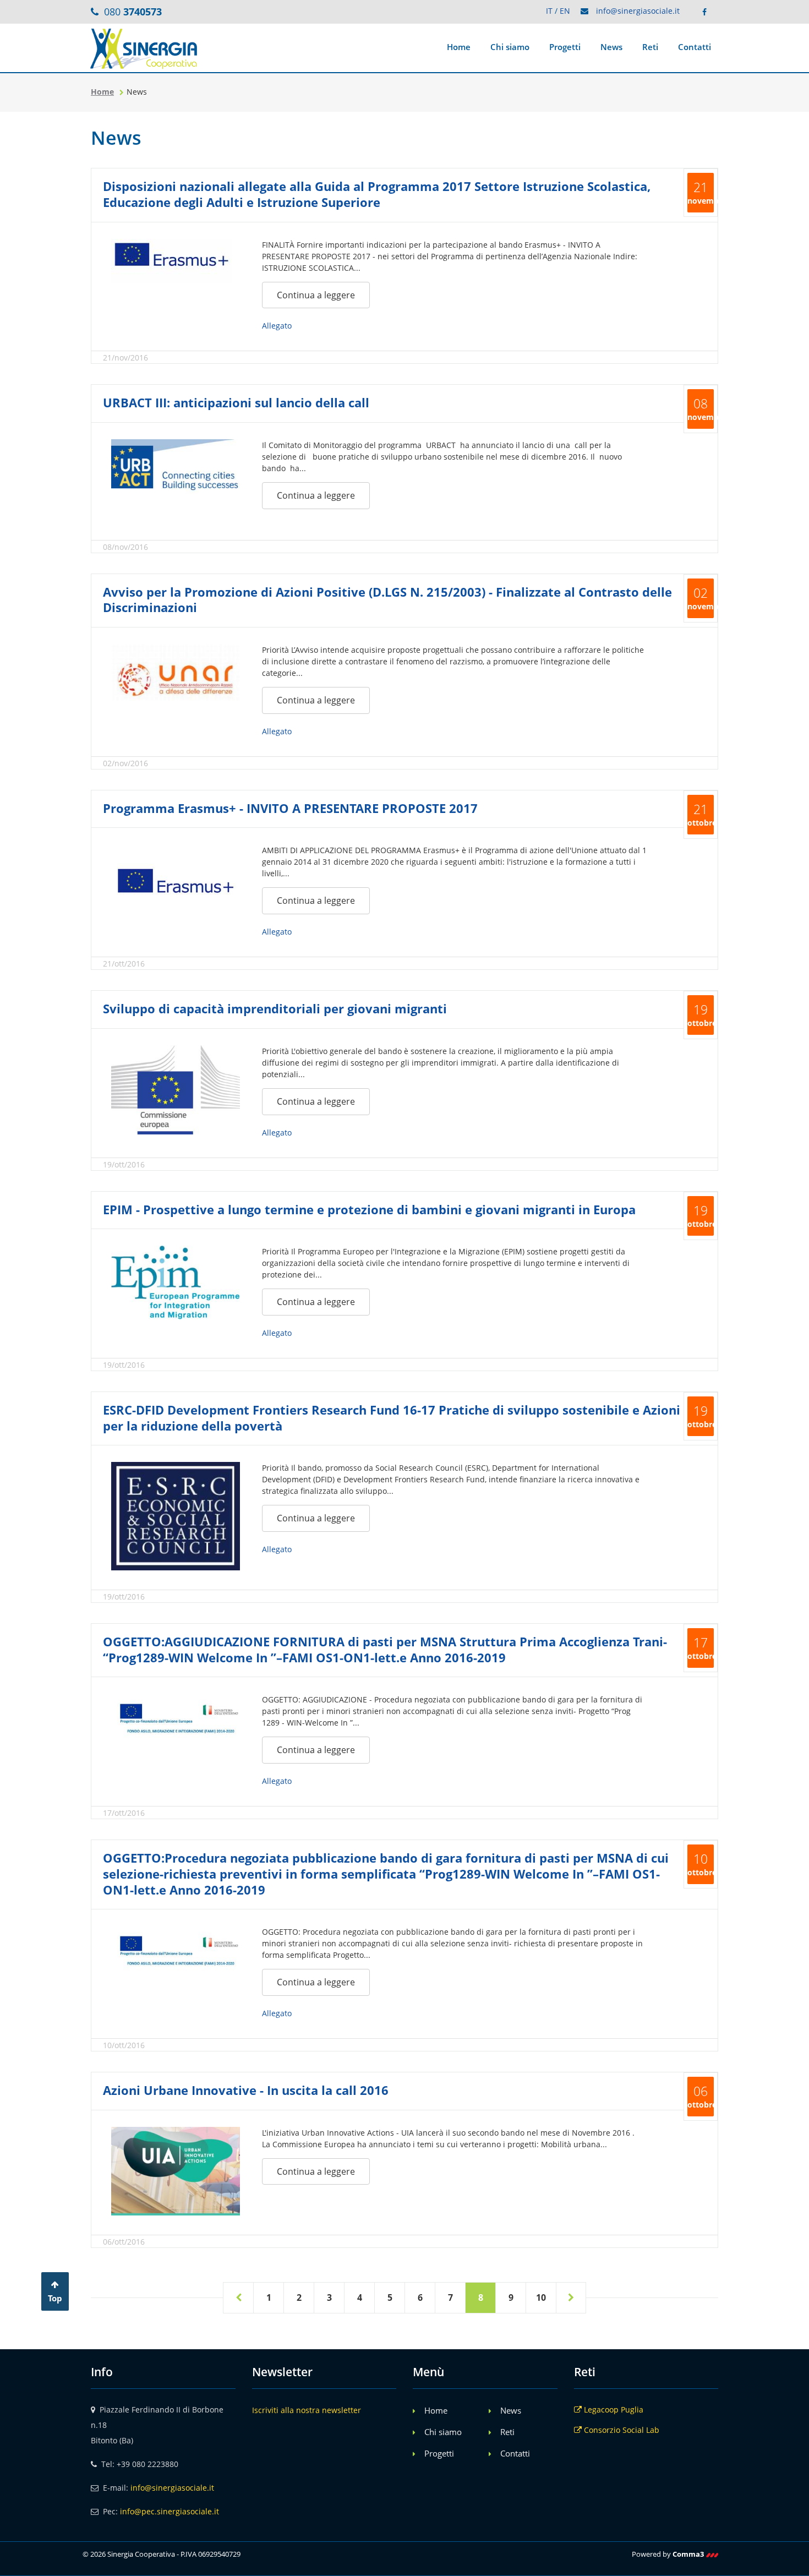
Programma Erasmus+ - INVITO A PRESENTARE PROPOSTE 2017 (290, 808)
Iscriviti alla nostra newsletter (307, 2410)
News (611, 47)
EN (565, 11)
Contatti (695, 47)
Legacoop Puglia (613, 2409)
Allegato (277, 326)
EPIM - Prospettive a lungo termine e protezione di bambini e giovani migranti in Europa (369, 1209)
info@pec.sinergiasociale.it (170, 2511)
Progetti (565, 47)
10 (541, 2297)
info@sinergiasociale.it (638, 11)
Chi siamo (510, 47)
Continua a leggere (316, 295)
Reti (650, 47)
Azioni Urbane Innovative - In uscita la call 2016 (246, 2090)
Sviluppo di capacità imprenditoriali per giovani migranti (275, 1008)
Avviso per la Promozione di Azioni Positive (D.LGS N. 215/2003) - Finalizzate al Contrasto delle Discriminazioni (387, 600)
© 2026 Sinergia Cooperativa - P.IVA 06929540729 (162, 2554)
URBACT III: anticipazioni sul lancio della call (236, 402)
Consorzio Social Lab (621, 2430)
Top (55, 2298)
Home (459, 47)
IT (549, 11)
